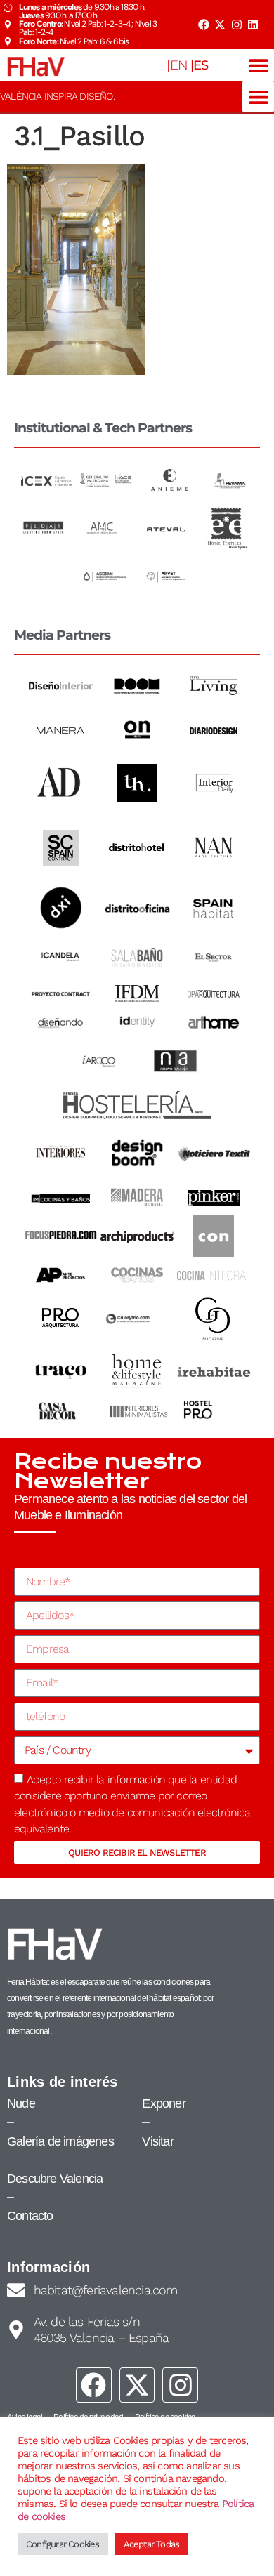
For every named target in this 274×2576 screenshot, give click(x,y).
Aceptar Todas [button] (152, 2544)
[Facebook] (203, 25)
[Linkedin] (253, 25)
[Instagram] (237, 25)
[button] (258, 65)
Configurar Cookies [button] (63, 2544)
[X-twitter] (220, 25)
